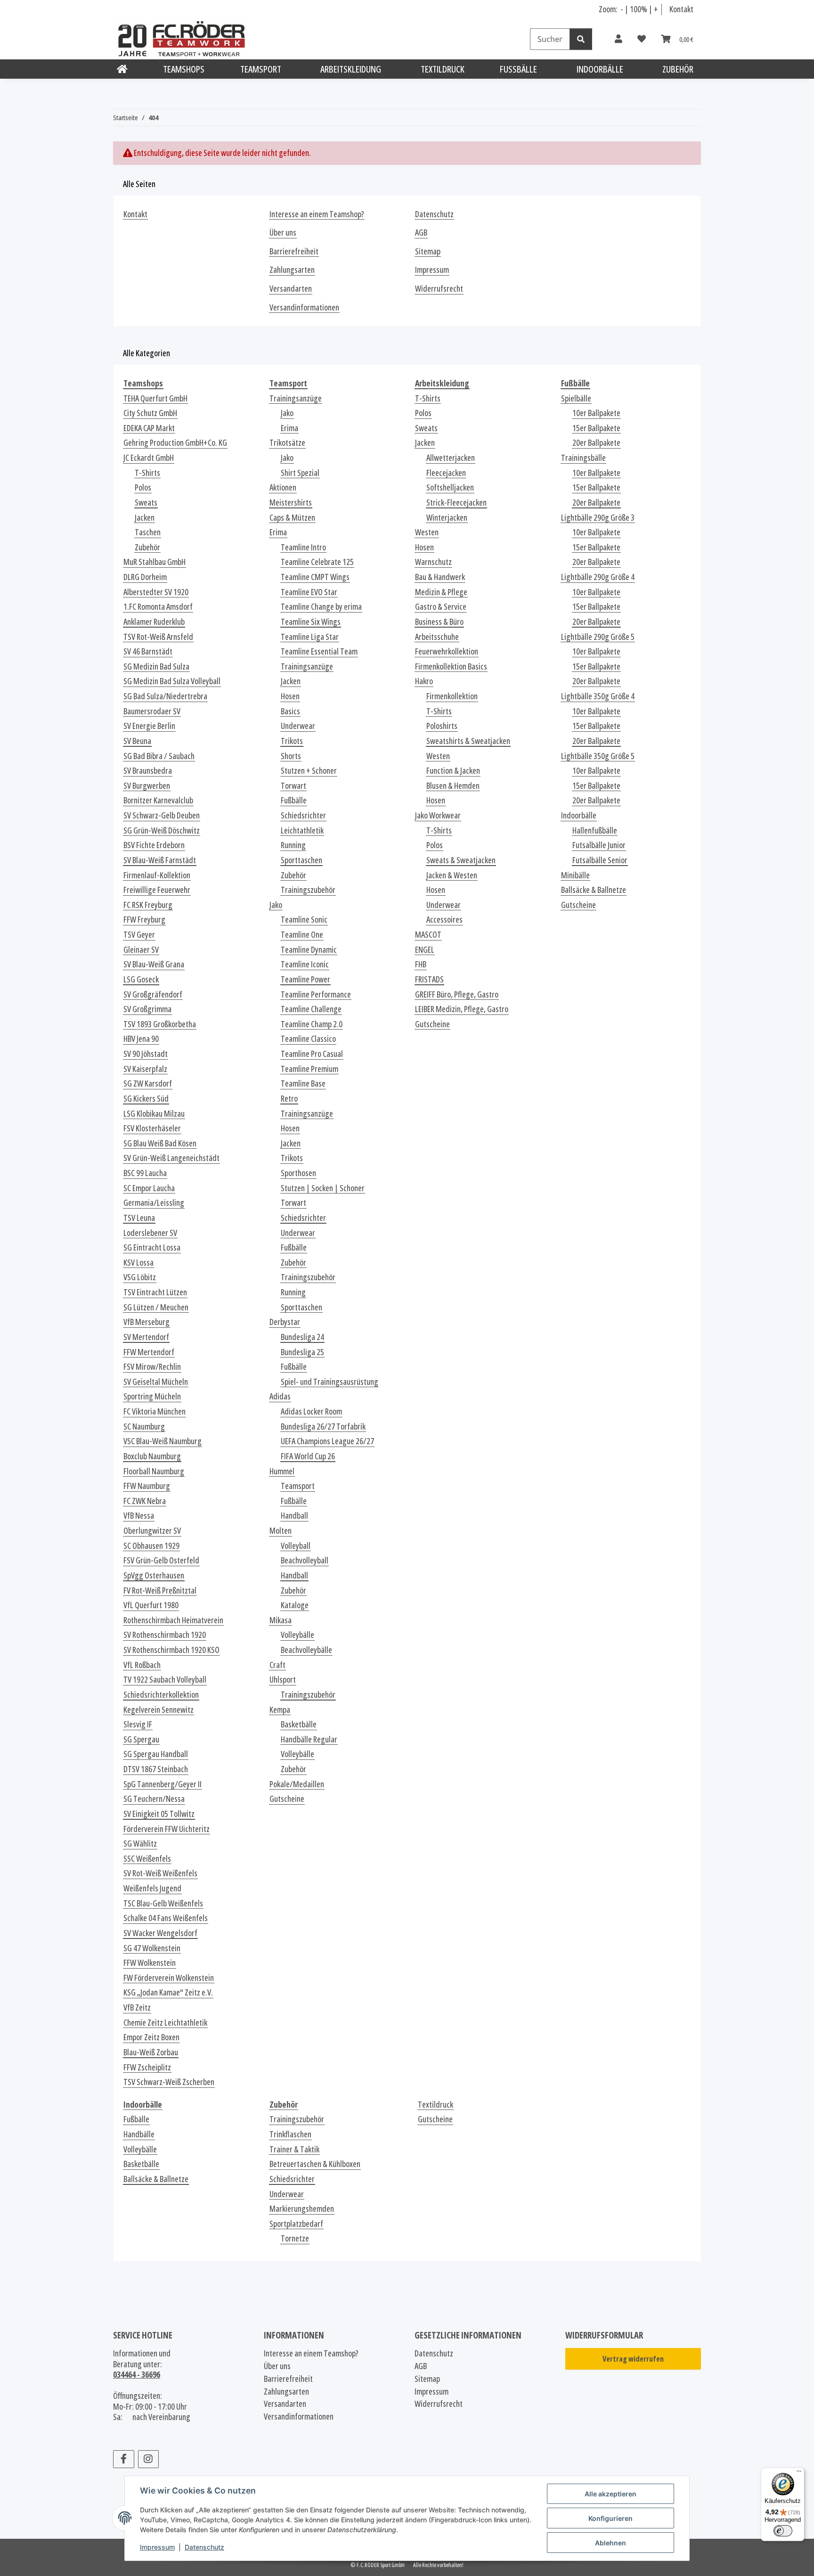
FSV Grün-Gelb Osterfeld (161, 1560)
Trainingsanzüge (296, 398)
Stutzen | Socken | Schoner (323, 1188)
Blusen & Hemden (453, 786)
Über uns (283, 233)
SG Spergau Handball (156, 1754)
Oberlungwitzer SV (152, 1531)
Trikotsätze (287, 443)
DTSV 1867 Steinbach (156, 1769)
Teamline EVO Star (309, 592)
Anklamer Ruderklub (154, 622)
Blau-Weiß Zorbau (151, 2052)
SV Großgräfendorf (153, 994)
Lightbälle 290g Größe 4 (598, 577)
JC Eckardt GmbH (149, 458)
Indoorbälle (579, 815)
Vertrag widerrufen (633, 2359)
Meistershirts (291, 503)
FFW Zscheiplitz (147, 2067)
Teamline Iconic (305, 964)
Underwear (298, 726)
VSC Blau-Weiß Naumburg (163, 1441)
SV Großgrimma (147, 1009)
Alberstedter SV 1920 (156, 592)
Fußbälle (294, 800)
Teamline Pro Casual (312, 1054)
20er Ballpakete (596, 443)
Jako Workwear (438, 815)
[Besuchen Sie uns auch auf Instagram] (149, 2459)
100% (639, 9)
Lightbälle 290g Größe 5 (598, 637)
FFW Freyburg (144, 920)
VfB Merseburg (147, 1322)
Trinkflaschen (290, 2134)
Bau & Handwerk (440, 577)
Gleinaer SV (141, 950)
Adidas (280, 1396)
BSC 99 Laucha (145, 1173)
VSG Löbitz (140, 1277)
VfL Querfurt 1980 (151, 1605)
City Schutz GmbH (150, 413)
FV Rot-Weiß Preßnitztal (160, 1591)
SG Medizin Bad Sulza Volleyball (172, 681)
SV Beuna (137, 741)
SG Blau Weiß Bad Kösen (160, 1143)
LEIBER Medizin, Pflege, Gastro (462, 1009)
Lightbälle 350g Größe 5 (598, 756)
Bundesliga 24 (302, 1337)
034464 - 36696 (137, 2374)
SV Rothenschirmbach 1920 (165, 1635)
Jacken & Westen (452, 875)
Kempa (280, 1710)
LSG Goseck (141, 979)
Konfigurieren (610, 2518)
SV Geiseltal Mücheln (156, 1382)
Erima (289, 428)
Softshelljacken (450, 487)
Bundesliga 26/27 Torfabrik (323, 1427)
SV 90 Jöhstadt (146, 1054)
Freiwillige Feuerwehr (157, 890)
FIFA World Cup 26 (308, 1456)
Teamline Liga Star (310, 637)
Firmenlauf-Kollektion (157, 875)
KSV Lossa (138, 1263)
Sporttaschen (301, 860)
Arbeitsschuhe (437, 637)
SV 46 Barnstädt (148, 651)
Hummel (282, 1471)
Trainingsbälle (583, 458)
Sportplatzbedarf (296, 2224)
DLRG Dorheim (145, 577)
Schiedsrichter (303, 815)
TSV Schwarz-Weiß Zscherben (169, 2082)
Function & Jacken (453, 771)
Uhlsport (283, 1680)
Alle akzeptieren (610, 2494)
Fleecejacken (446, 473)
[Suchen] (581, 39)
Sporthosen (298, 1173)
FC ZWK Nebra (145, 1501)
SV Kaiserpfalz (145, 1069)
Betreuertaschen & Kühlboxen (315, 2164)
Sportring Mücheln (152, 1396)
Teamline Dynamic (309, 950)
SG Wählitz (140, 1844)
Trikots (292, 741)
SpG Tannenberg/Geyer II (163, 1784)
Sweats (146, 503)
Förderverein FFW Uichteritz (167, 1829)
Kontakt (681, 9)
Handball (294, 1516)
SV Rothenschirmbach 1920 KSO (171, 1650)
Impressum (157, 2547)
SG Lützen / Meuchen (156, 1307)
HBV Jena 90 (141, 1039)
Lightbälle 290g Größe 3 (598, 518)
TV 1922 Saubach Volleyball (165, 1680)
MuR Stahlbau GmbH (155, 562)
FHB (421, 964)
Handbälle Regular (309, 1739)
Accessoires (444, 920)
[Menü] (799, 2473)
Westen (427, 532)
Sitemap (428, 251)
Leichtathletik (302, 830)
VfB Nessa (139, 1516)
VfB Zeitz (137, 2008)
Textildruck (435, 2105)
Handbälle (139, 2134)
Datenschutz (204, 2547)
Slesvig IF (138, 1724)
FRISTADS (429, 979)
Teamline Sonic (304, 920)
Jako (287, 413)
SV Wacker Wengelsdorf (160, 1933)
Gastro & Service (441, 607)
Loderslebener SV (150, 1233)
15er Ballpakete (596, 428)
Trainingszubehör (308, 890)
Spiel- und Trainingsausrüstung (330, 1382)
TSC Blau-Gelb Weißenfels (163, 1903)
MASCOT (428, 935)
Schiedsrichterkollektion (161, 1695)
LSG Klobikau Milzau (154, 1114)
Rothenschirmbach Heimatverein (173, 1620)
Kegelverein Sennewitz (159, 1710)
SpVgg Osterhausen (154, 1575)
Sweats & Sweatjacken (461, 860)
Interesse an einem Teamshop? (317, 214)
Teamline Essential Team (319, 651)
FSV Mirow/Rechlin (152, 1367)
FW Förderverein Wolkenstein (169, 1978)
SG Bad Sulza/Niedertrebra (165, 696)
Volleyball (296, 1546)
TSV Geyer (139, 935)
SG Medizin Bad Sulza (156, 666)
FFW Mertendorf (149, 1352)
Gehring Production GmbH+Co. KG (175, 443)
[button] (619, 39)
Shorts (291, 756)
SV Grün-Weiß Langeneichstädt (171, 1158)
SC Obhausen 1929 (151, 1546)
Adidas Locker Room (311, 1411)
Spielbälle (576, 398)
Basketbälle (299, 1724)
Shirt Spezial (300, 473)
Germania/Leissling (154, 1203)
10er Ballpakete (596, 413)
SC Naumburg (144, 1427)
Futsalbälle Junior (599, 845)
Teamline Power (305, 979)
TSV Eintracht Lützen (155, 1292)
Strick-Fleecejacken (456, 503)
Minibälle (575, 875)
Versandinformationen (304, 307)
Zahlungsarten (292, 270)
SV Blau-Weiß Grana (154, 964)
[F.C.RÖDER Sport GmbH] (122, 69)
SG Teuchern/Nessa (154, 1799)
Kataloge (295, 1605)
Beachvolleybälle (306, 1650)
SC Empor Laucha (149, 1188)
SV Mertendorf (146, 1337)
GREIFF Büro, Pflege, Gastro (457, 994)
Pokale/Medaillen (297, 1784)
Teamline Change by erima (321, 607)
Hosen (290, 696)
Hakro (424, 681)
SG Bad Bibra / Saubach (159, 756)
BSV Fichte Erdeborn (154, 845)
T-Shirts (147, 473)
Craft (277, 1665)
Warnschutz (433, 562)
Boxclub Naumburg (152, 1456)
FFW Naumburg (147, 1486)
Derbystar (285, 1322)
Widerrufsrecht (439, 289)
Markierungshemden (302, 2209)
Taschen (148, 532)
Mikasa (281, 1620)
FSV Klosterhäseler (152, 1128)
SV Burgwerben (147, 786)
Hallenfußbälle (595, 830)
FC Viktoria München (155, 1411)
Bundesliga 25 (302, 1352)
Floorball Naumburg (154, 1471)
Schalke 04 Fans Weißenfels (166, 1918)
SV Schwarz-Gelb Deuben (162, 815)
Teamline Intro (303, 547)
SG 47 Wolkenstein (152, 1948)
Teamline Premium (309, 1069)
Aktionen (283, 487)
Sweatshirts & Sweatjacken (468, 741)
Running (293, 845)
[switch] (783, 2531)
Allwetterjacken (451, 458)
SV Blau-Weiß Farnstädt (160, 860)
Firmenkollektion (452, 696)
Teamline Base (303, 1084)
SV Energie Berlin (149, 726)
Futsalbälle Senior (600, 860)
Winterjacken (447, 518)
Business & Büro (439, 622)
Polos (143, 487)
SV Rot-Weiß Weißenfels (160, 1873)
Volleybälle (297, 1635)
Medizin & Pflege (441, 592)
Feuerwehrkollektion (447, 651)
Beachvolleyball (305, 1560)
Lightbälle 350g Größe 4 (598, 696)
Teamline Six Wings (311, 622)
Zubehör (147, 547)
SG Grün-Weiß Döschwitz (162, 830)
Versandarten (291, 289)
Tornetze (295, 2238)
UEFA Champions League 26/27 (327, 1441)
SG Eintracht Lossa (152, 1247)
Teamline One (302, 935)
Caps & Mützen (292, 518)
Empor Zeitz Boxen (151, 2037)
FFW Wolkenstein (150, 1963)
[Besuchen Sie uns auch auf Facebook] (124, 2459)
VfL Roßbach (142, 1665)
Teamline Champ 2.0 (312, 1024)
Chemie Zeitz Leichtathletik (165, 2023)
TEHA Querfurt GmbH (155, 398)
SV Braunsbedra (148, 771)
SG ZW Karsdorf (148, 1084)
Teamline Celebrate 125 (317, 562)
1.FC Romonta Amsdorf (158, 607)
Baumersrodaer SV (152, 711)
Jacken (145, 518)
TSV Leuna (139, 1218)
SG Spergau (141, 1739)
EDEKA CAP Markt (149, 428)
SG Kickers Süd (146, 1099)
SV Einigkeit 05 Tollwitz (159, 1814)
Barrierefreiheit (294, 251)
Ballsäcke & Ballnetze (594, 890)
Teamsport (298, 1486)
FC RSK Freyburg (148, 905)
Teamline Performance (316, 994)
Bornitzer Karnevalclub (158, 800)
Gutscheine (287, 1799)
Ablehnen (610, 2543)
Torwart (293, 786)
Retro (289, 1099)
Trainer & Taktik (294, 2149)
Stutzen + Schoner (309, 771)
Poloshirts (442, 726)
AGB (421, 233)
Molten (281, 1531)
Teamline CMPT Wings (315, 577)
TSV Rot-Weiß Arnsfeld (158, 637)
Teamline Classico (308, 1039)
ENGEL (425, 950)
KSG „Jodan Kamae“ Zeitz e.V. (168, 1992)
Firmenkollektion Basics (451, 666)
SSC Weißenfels (147, 1859)
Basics (290, 711)
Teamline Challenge (311, 1009)
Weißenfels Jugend (152, 1888)
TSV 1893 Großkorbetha (160, 1024)
